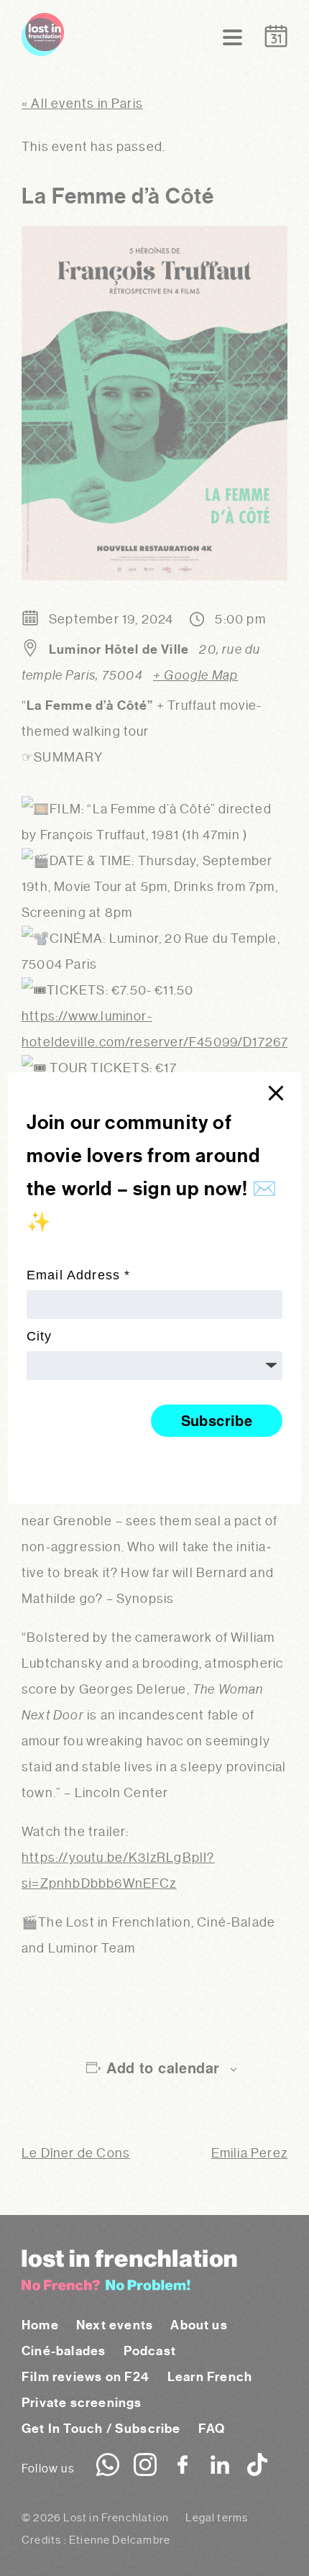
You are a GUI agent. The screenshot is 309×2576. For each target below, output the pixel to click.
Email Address (79, 1275)
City (40, 1336)
